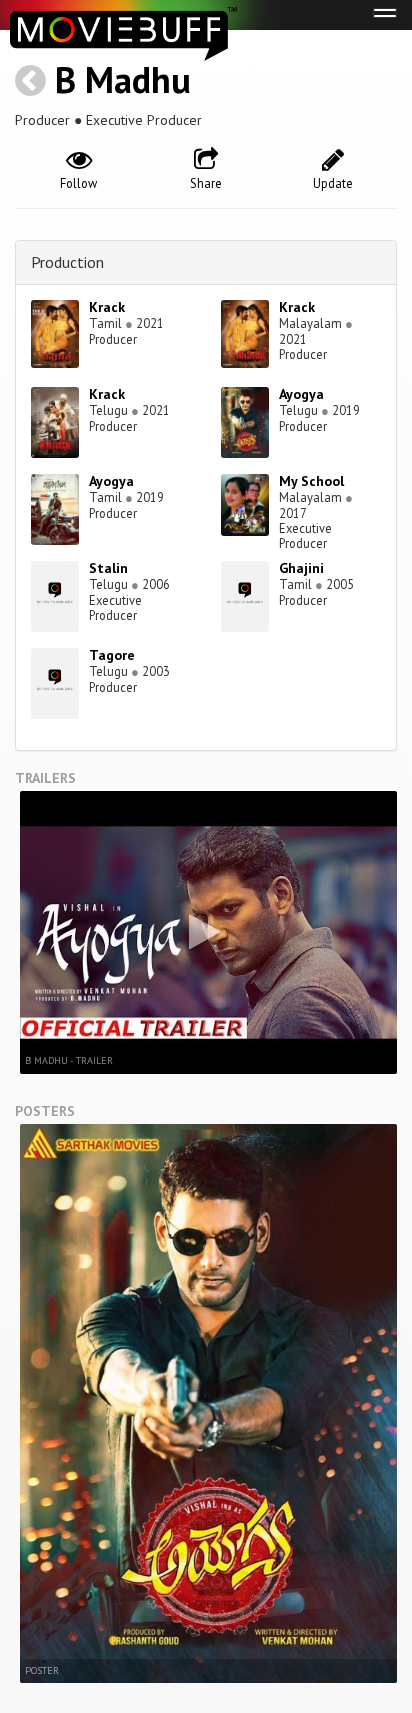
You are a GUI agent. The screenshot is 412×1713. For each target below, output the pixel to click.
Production (67, 262)
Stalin (108, 568)
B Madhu (123, 79)
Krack (107, 307)
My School (311, 481)
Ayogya (301, 394)
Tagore (112, 655)
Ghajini (301, 568)
